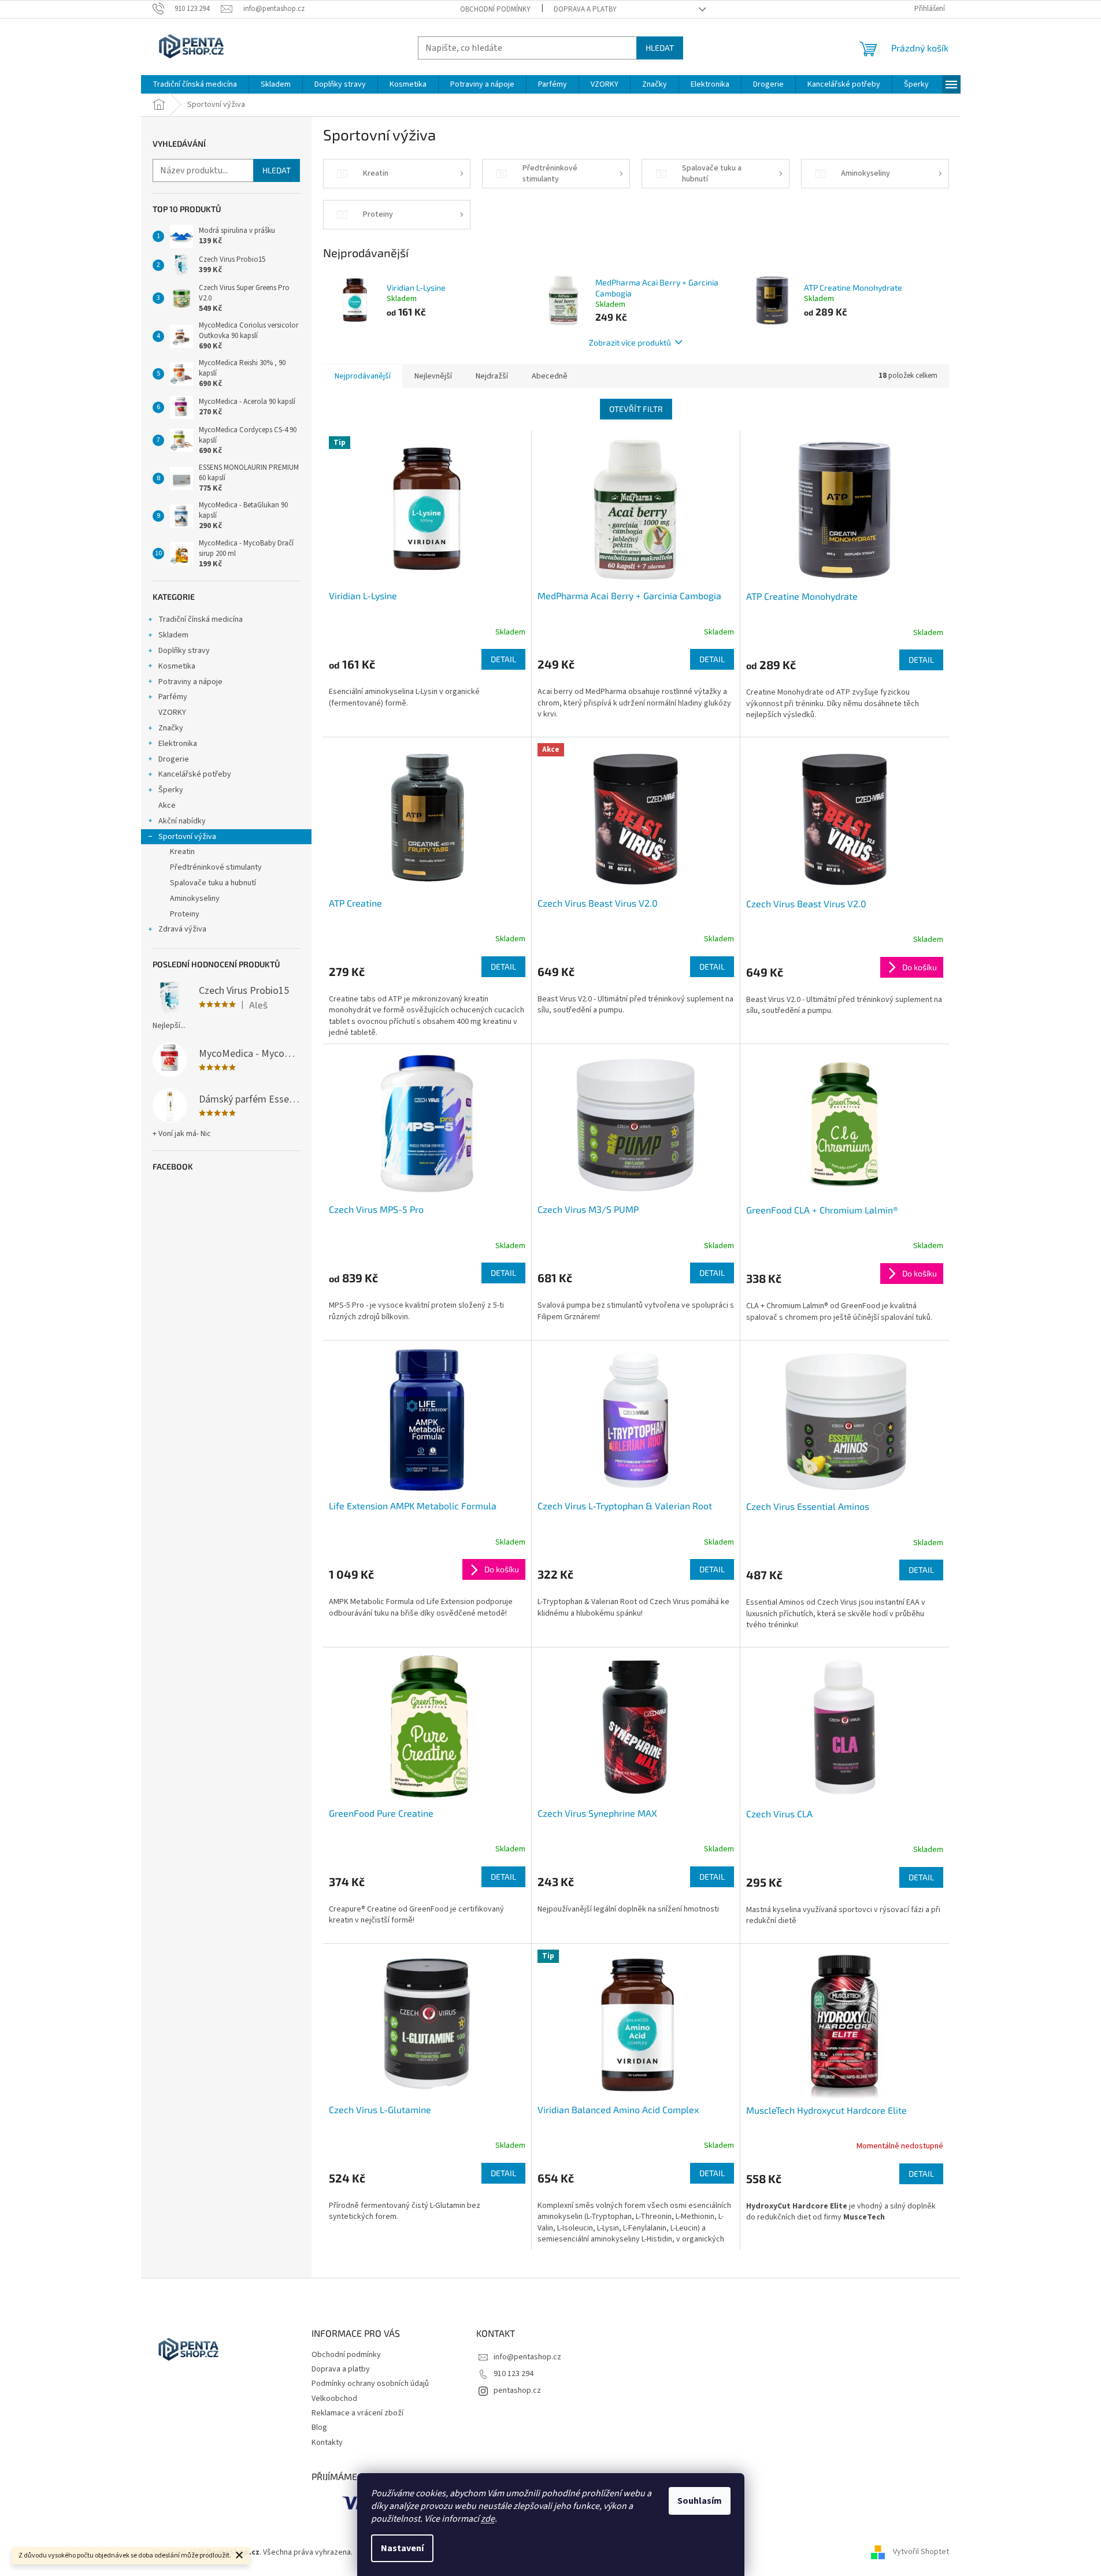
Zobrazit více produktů (630, 342)
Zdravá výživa (182, 929)
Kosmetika (177, 666)
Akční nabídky (182, 821)
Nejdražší (492, 376)
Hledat (660, 48)
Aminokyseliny (195, 899)
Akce (167, 806)
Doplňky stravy (184, 651)
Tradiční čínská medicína (201, 619)
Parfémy (173, 697)
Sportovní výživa (187, 837)
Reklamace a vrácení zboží (357, 2413)
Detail (503, 659)
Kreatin (182, 852)
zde (488, 2519)
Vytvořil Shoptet (921, 2552)
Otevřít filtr (636, 409)
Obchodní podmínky (495, 9)
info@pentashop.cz (527, 2357)
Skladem (173, 635)
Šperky (171, 790)
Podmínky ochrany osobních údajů (370, 2384)
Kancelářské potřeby (195, 774)
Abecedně (550, 376)
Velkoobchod (334, 2399)
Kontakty (327, 2443)
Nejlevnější (433, 376)
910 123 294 (514, 2374)
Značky (171, 728)
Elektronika (178, 744)
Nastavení (402, 2548)
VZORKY (172, 712)
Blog (319, 2427)
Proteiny (185, 914)
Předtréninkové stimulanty (216, 867)
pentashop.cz (517, 2391)
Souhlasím (700, 2501)
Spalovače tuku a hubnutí (213, 883)
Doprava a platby (585, 9)
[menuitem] (195, 84)
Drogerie (174, 759)
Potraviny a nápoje (190, 682)
